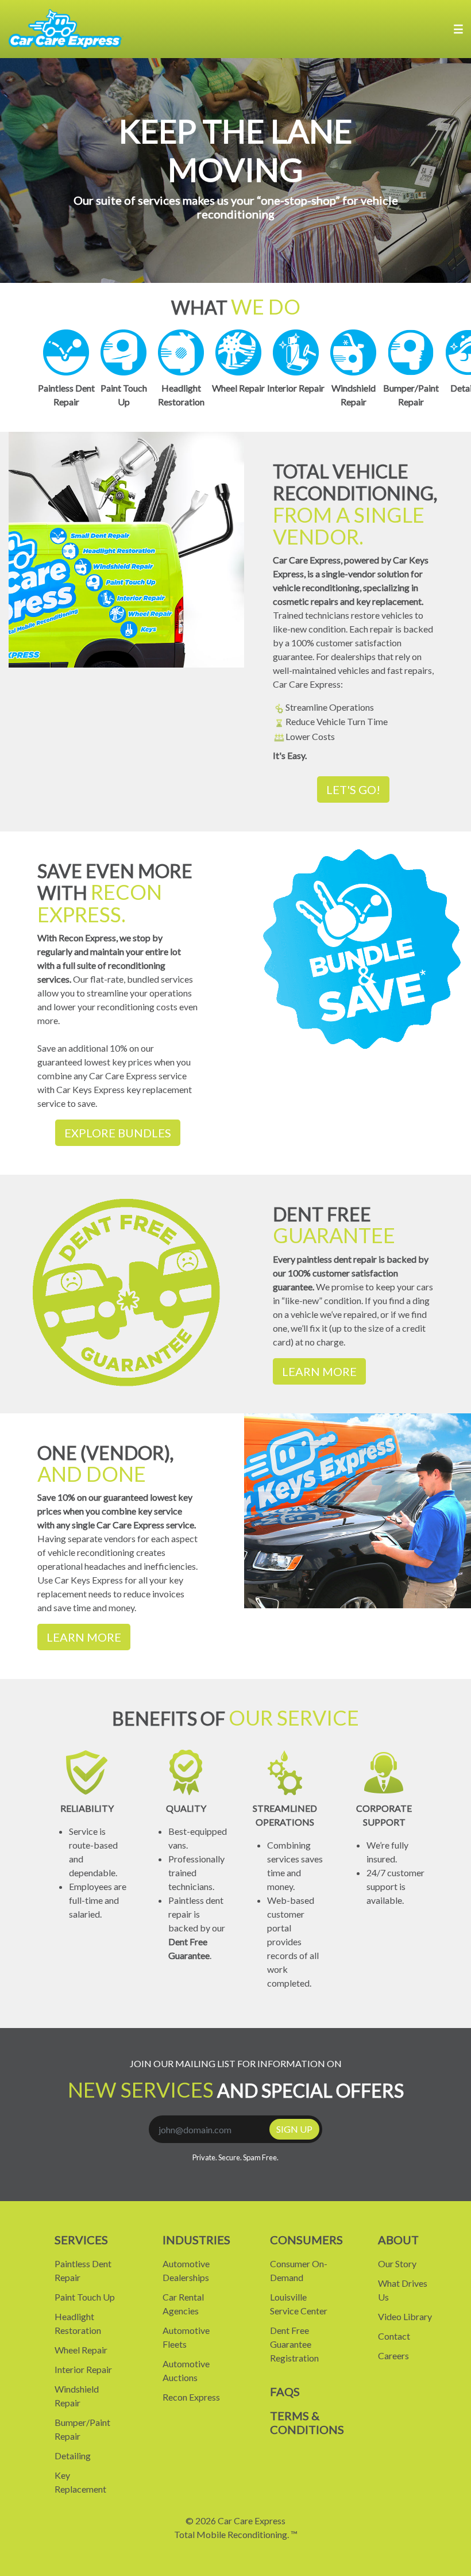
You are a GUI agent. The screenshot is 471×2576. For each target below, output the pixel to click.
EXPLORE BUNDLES (118, 1133)
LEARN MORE (319, 1371)
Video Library (405, 2316)
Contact (394, 2336)
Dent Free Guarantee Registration (294, 2344)
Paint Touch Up (85, 2297)
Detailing (73, 2456)
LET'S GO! (353, 789)
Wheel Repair (81, 2350)
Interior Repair (83, 2369)
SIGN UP (294, 2129)
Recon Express (191, 2397)
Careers (393, 2355)
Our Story (397, 2263)
